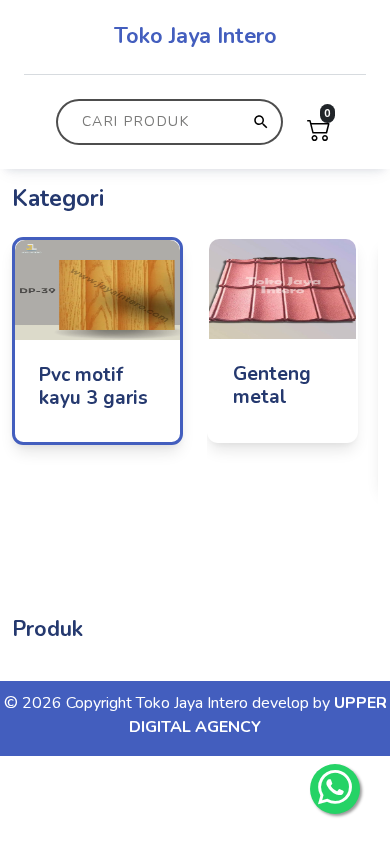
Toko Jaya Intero (195, 36)
